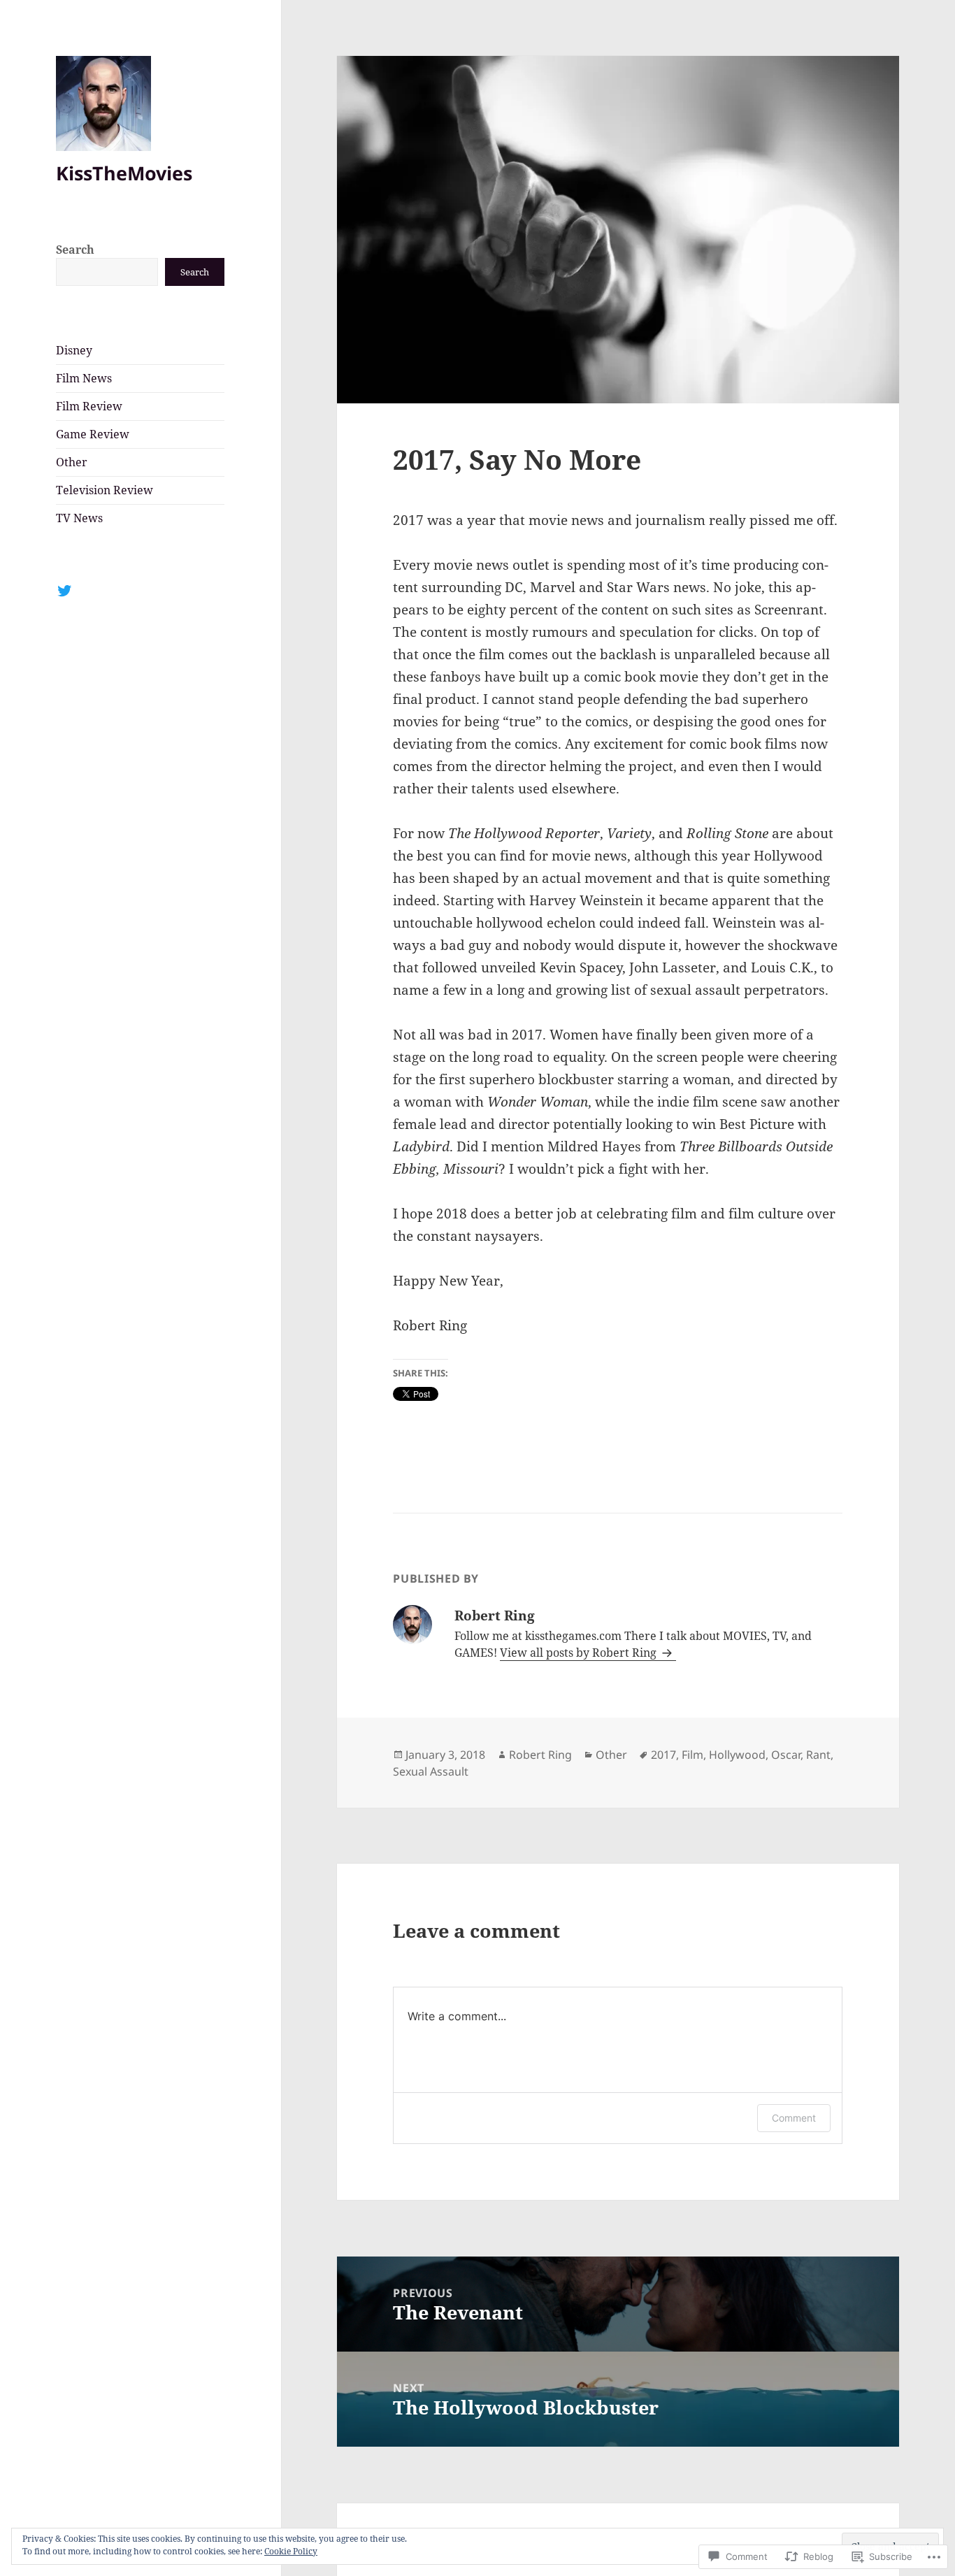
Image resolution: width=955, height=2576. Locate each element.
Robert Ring (540, 1755)
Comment (794, 2118)
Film (692, 1755)
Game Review (93, 434)
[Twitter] (64, 591)
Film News (84, 378)
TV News (79, 518)
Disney (74, 350)
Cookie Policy (291, 2551)
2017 (663, 1755)
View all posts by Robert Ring (580, 1653)
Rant (818, 1755)
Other (72, 462)
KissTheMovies (124, 173)
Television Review (105, 490)
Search (75, 250)
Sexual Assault (431, 1771)
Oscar (786, 1755)
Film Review (89, 406)
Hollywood (737, 1755)
